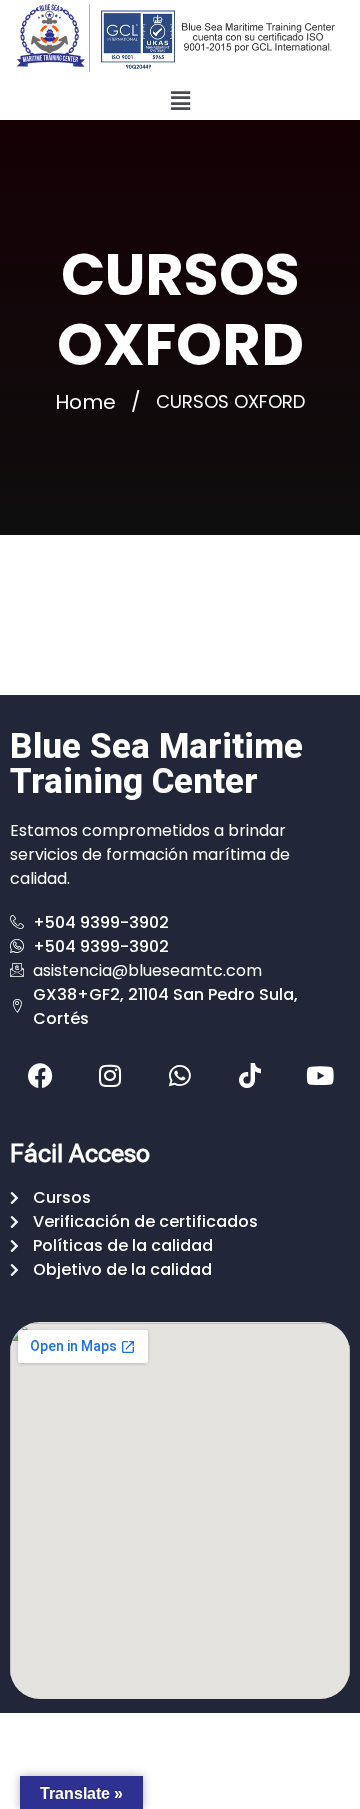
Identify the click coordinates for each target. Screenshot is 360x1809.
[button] (180, 101)
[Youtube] (320, 1076)
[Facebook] (40, 1076)
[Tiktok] (250, 1076)
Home (85, 402)
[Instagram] (110, 1076)
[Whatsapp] (180, 1076)
